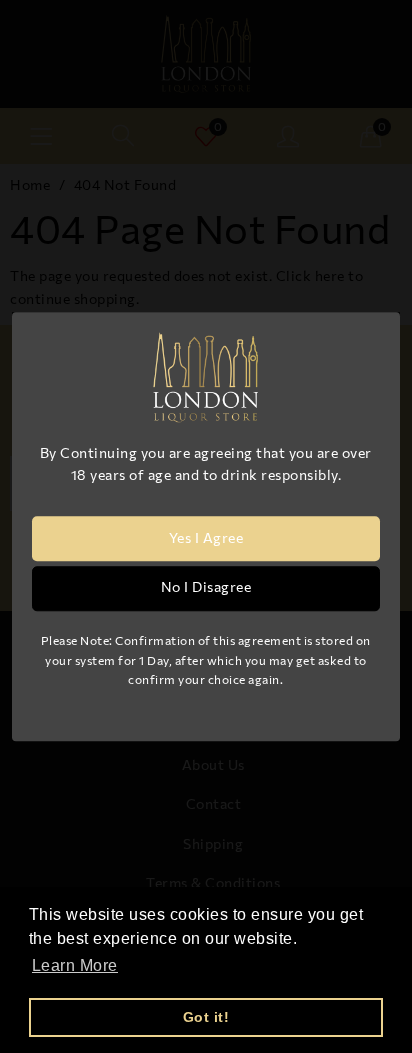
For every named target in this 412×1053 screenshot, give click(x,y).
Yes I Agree (206, 538)
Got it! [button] (206, 1017)
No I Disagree (206, 587)
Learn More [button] (75, 965)
